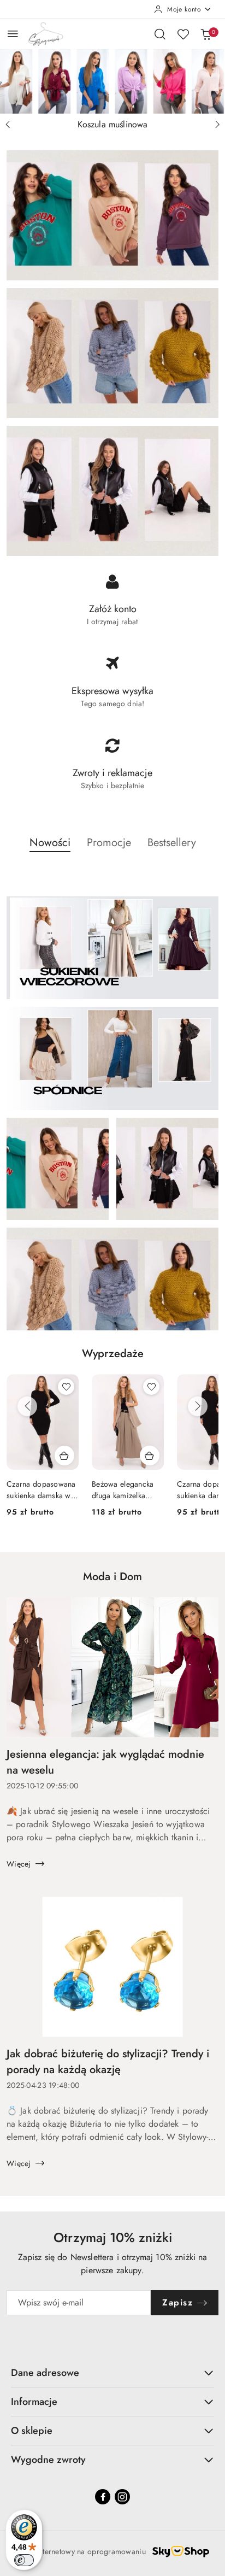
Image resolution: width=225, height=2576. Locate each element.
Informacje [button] (34, 2402)
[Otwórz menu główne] (13, 34)
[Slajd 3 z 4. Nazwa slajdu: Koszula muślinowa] (112, 81)
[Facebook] (103, 2497)
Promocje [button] (109, 843)
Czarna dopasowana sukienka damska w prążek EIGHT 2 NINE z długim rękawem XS (41, 1489)
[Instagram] (122, 2497)
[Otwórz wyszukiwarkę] (160, 34)
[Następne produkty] (198, 1406)
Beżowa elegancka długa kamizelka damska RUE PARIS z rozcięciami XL (127, 1489)
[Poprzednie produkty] (27, 1406)
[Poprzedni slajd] (8, 125)
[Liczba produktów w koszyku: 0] (206, 34)
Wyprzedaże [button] (113, 1354)
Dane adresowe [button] (45, 2373)
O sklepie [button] (32, 2431)
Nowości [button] (50, 843)
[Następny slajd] (217, 125)
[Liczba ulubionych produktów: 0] (183, 34)
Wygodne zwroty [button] (48, 2460)
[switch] (24, 2560)
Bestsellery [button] (172, 843)
